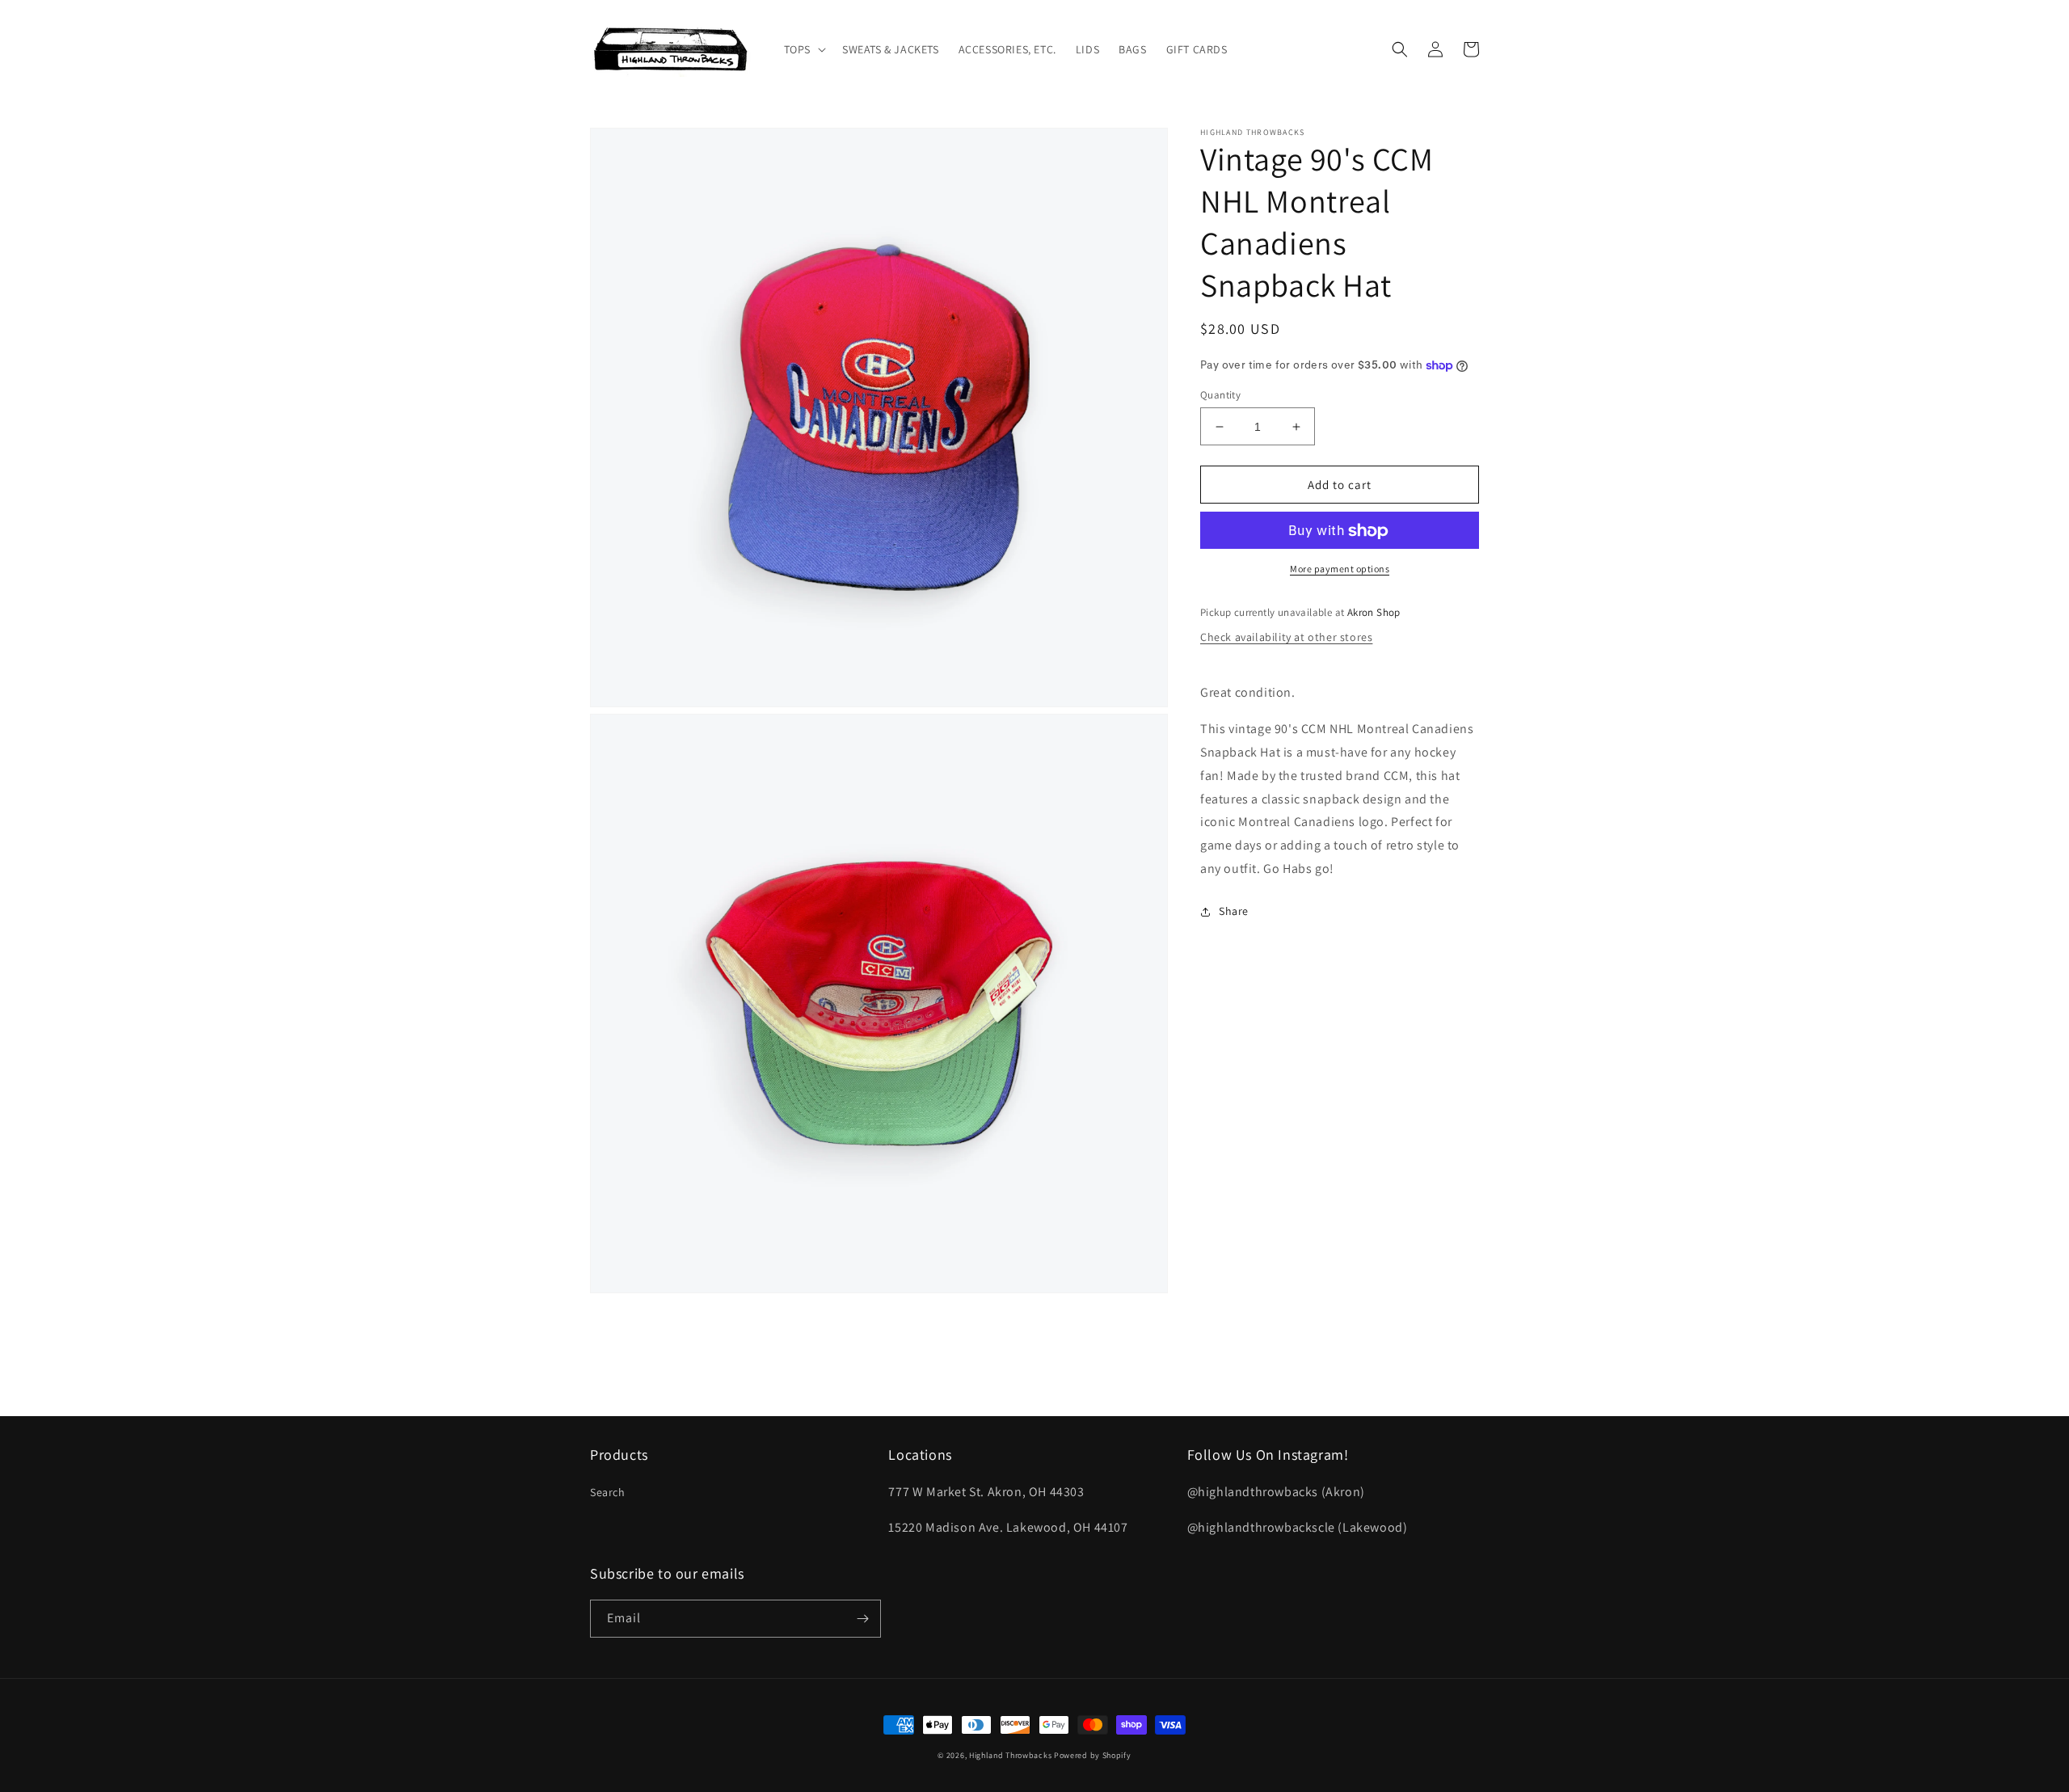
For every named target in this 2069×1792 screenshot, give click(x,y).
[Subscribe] (862, 1619)
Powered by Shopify (1093, 1755)
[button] (803, 49)
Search (608, 1492)
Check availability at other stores (1286, 637)
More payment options (1340, 569)
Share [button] (1234, 911)
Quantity (1220, 395)
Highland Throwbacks (1010, 1755)
